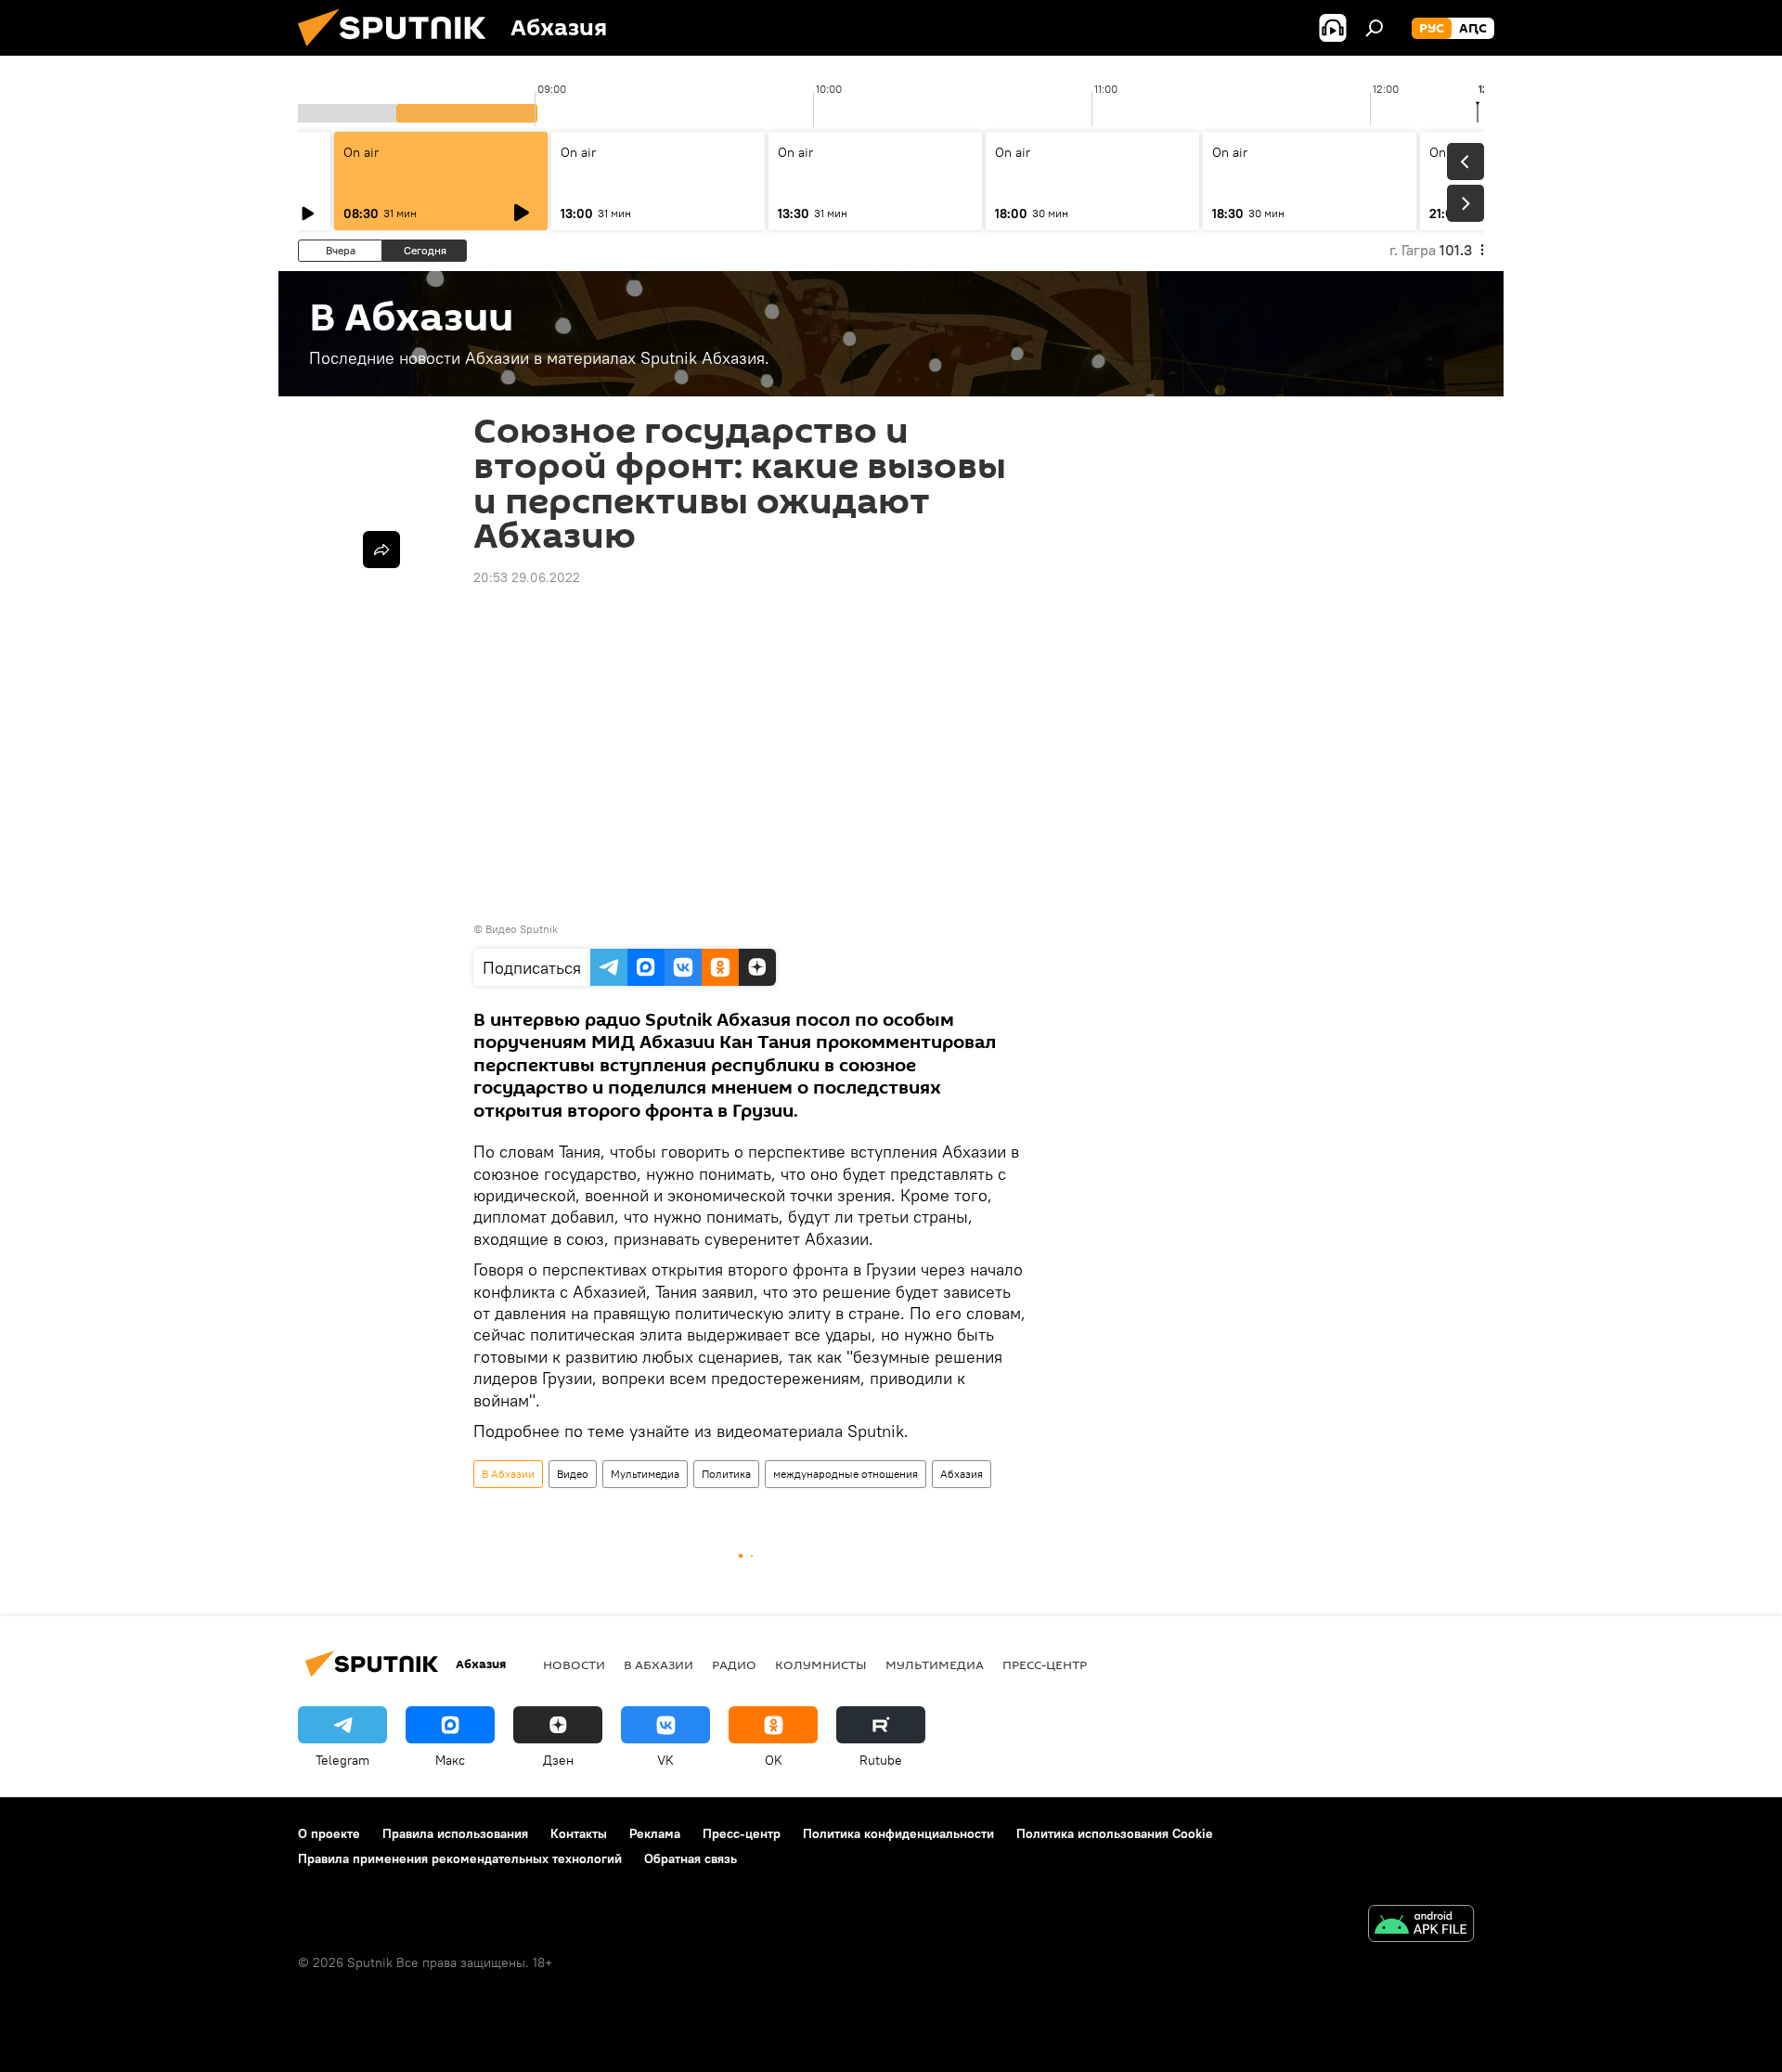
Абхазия (962, 1474)
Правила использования (455, 1833)
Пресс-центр (1045, 1664)
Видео (573, 1474)
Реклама (655, 1833)
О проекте (329, 1833)
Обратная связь (691, 1858)
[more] (381, 550)
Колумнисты (821, 1664)
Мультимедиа (645, 1474)
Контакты (579, 1833)
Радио (734, 1664)
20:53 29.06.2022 (527, 577)
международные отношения (846, 1474)
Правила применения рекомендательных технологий (460, 1858)
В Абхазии (508, 1474)
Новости (574, 1664)
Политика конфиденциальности (898, 1833)
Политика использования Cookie (1115, 1833)
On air (361, 152)
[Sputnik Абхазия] (399, 51)
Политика (726, 1474)
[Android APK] (1421, 1926)
